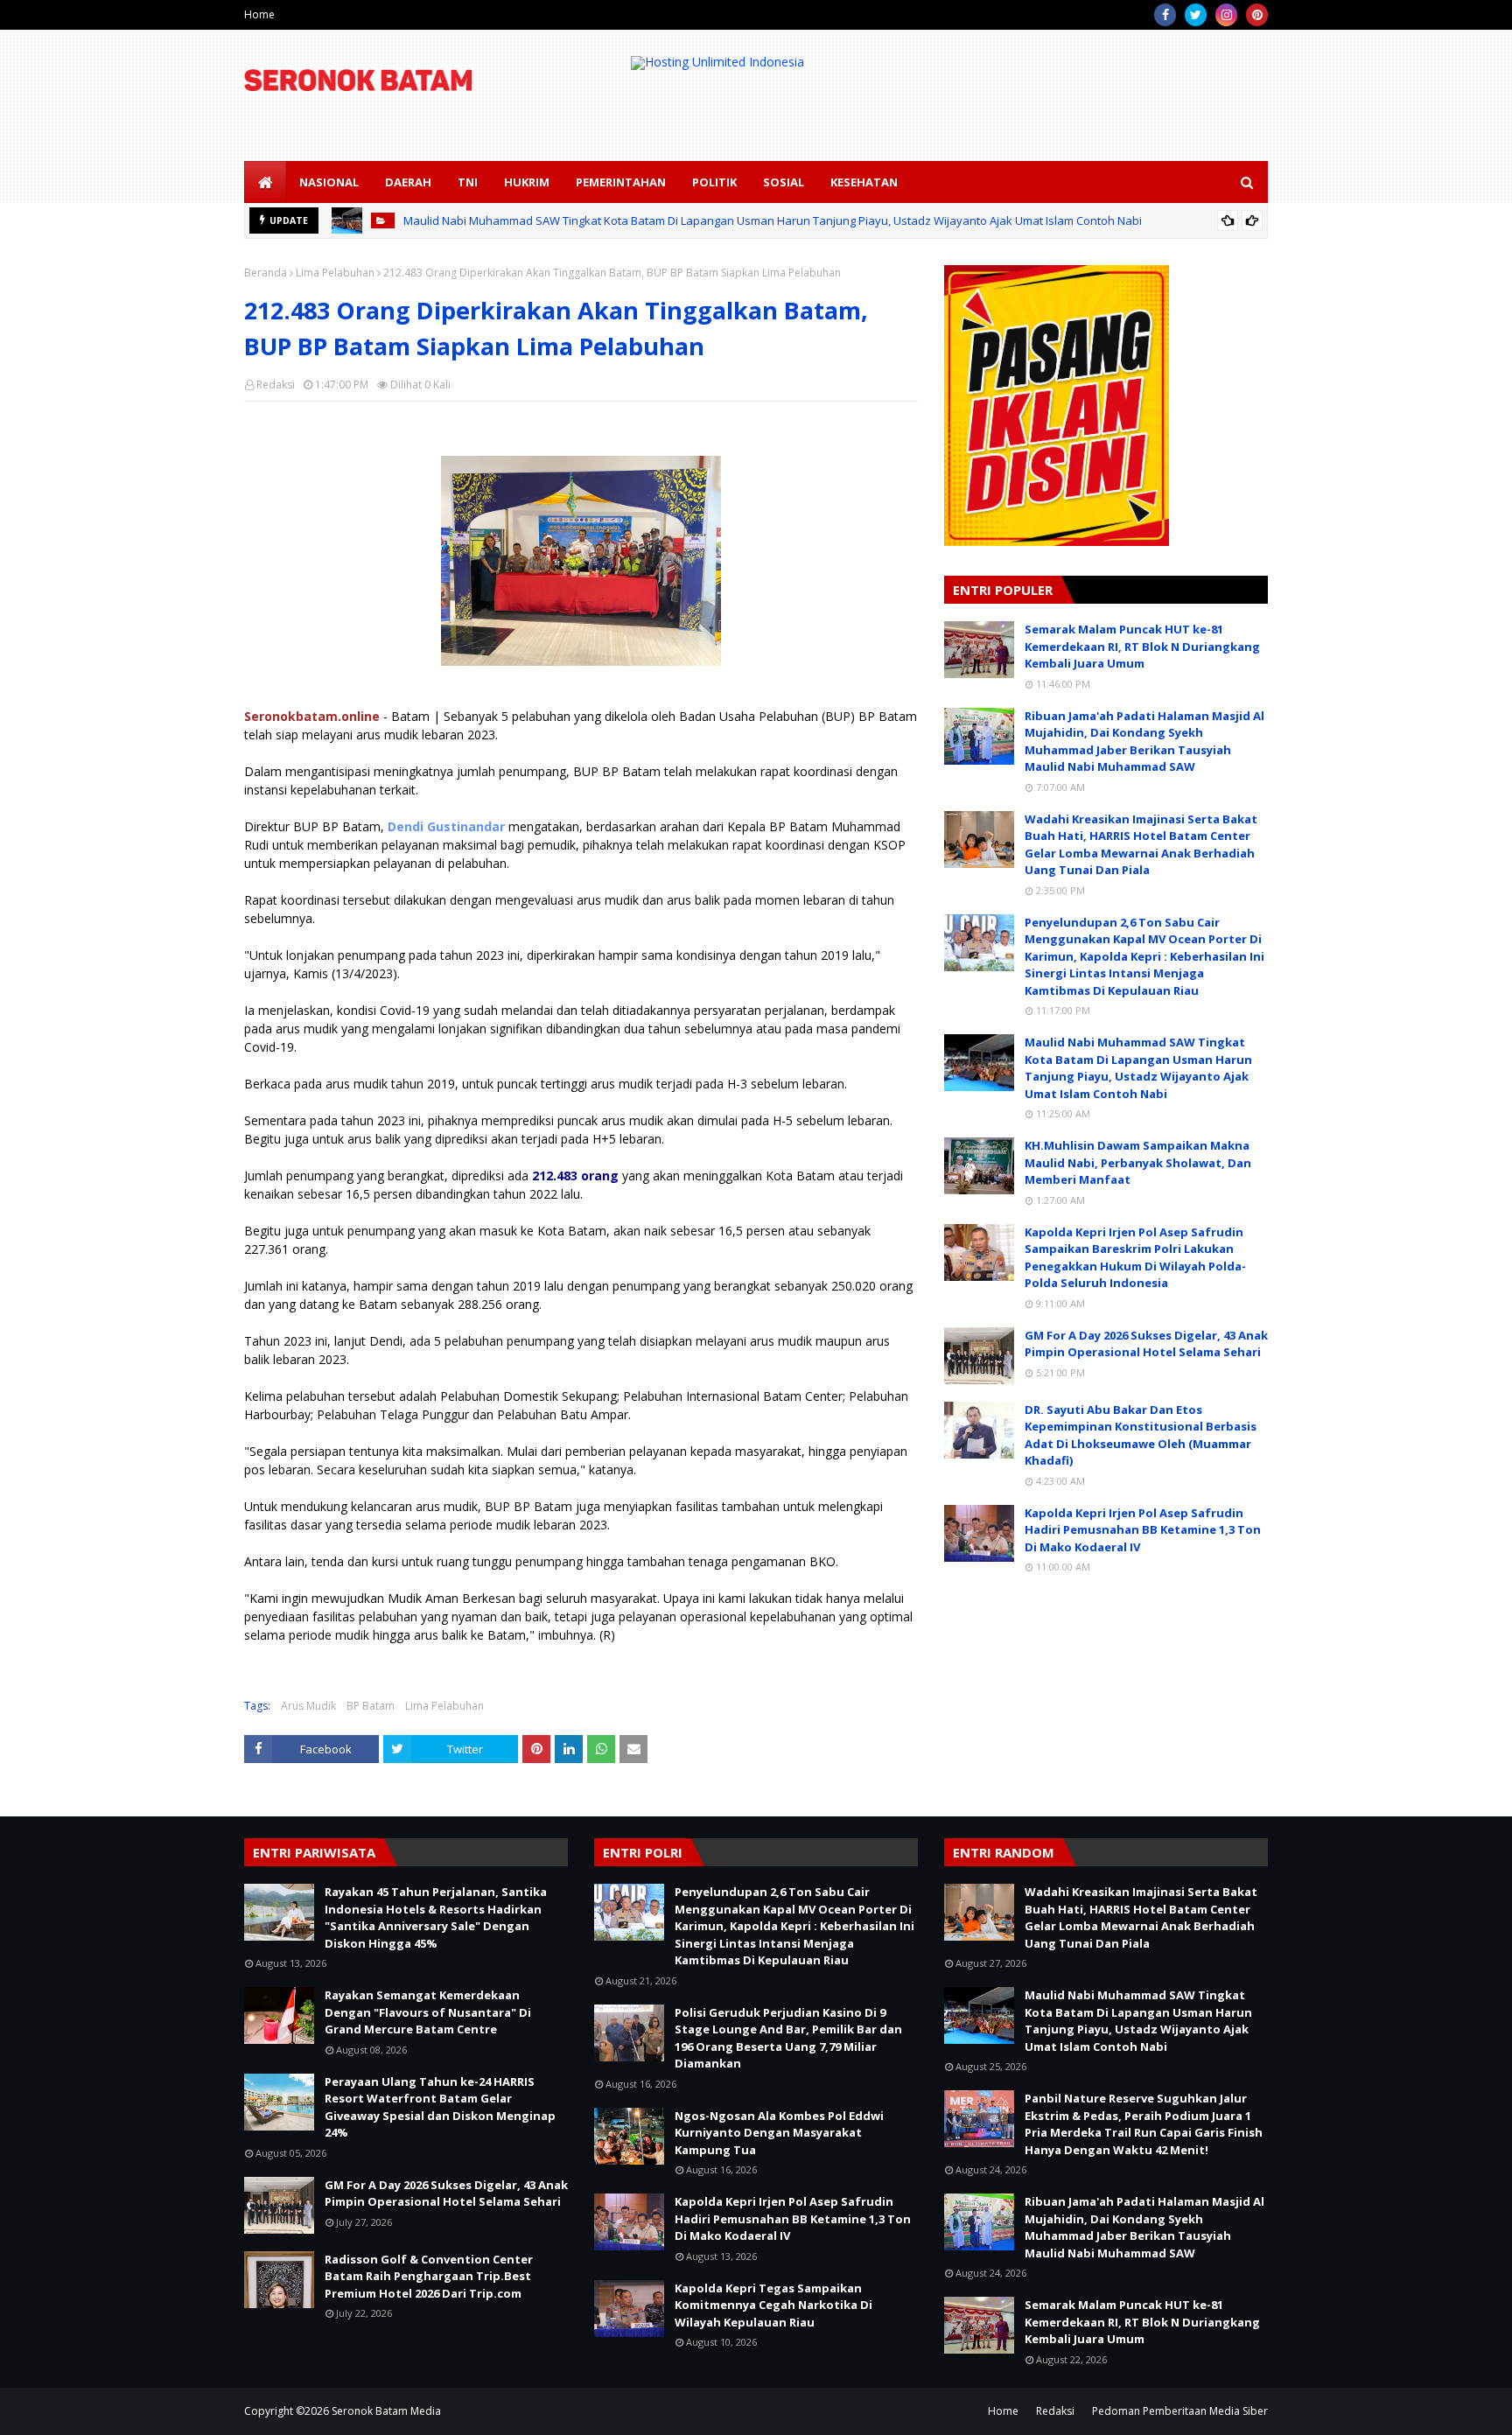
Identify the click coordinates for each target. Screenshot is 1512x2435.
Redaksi (276, 385)
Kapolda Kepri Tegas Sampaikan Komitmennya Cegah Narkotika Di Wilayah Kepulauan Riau (773, 2305)
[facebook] (1165, 15)
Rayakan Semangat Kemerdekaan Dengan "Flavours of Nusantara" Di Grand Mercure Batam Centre (428, 2012)
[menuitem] (265, 182)
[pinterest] (1257, 15)
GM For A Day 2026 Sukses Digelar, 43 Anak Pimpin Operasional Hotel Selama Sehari (1146, 1344)
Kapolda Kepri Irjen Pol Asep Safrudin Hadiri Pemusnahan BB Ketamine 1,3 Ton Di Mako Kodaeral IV (1143, 1530)
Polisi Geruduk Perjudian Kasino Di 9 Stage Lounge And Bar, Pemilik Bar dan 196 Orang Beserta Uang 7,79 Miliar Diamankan (788, 2038)
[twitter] (1196, 15)
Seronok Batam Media (386, 2411)
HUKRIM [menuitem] (527, 182)
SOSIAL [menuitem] (784, 182)
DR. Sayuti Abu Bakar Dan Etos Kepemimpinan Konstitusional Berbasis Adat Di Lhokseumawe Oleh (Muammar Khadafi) (1141, 1435)
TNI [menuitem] (468, 182)
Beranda (266, 273)
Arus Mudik (308, 1706)
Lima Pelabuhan (335, 273)
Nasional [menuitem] (329, 182)
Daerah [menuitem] (408, 182)
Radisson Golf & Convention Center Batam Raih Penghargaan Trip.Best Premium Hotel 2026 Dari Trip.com (429, 2276)
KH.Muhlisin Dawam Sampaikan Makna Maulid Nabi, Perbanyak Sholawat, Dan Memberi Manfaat (1138, 1162)
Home (259, 14)
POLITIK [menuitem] (714, 182)
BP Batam (371, 1706)
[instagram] (1226, 15)
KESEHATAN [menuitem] (864, 182)
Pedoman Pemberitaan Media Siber (1180, 2411)
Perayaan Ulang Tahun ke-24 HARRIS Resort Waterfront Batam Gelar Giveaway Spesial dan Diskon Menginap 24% (440, 2107)
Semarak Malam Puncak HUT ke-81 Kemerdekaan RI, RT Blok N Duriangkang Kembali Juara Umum (1142, 646)
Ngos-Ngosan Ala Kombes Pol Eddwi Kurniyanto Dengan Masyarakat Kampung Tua (779, 2133)
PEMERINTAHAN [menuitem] (621, 182)
